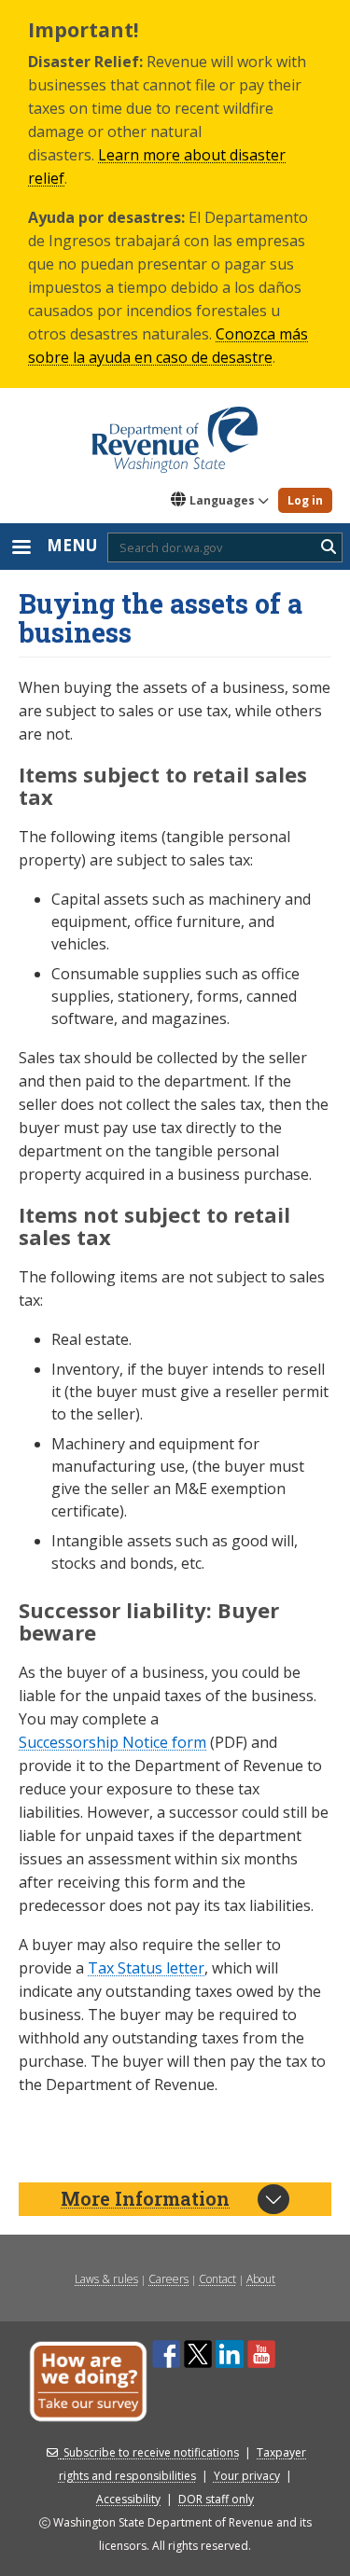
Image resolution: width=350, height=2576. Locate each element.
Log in (305, 500)
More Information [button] (145, 2198)
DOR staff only (216, 2499)
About (261, 2279)
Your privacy (247, 2476)
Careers (168, 2279)
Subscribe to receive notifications (151, 2452)
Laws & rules (106, 2279)
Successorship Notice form (112, 1742)
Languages (222, 500)
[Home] (175, 433)
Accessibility (128, 2499)
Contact (217, 2279)
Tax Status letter (146, 1968)
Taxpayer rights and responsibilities (183, 2464)
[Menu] (21, 549)
